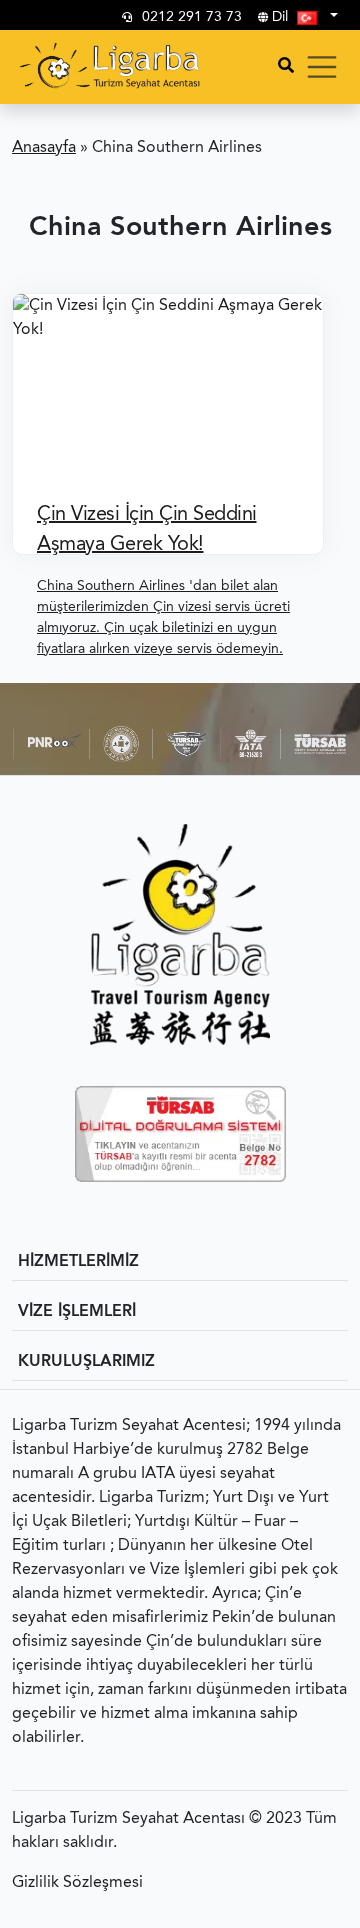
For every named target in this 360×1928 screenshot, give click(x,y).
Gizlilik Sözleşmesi (77, 1883)
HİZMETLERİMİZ (78, 1262)
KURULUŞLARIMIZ (86, 1362)
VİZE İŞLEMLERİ (77, 1312)
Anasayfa (44, 148)
